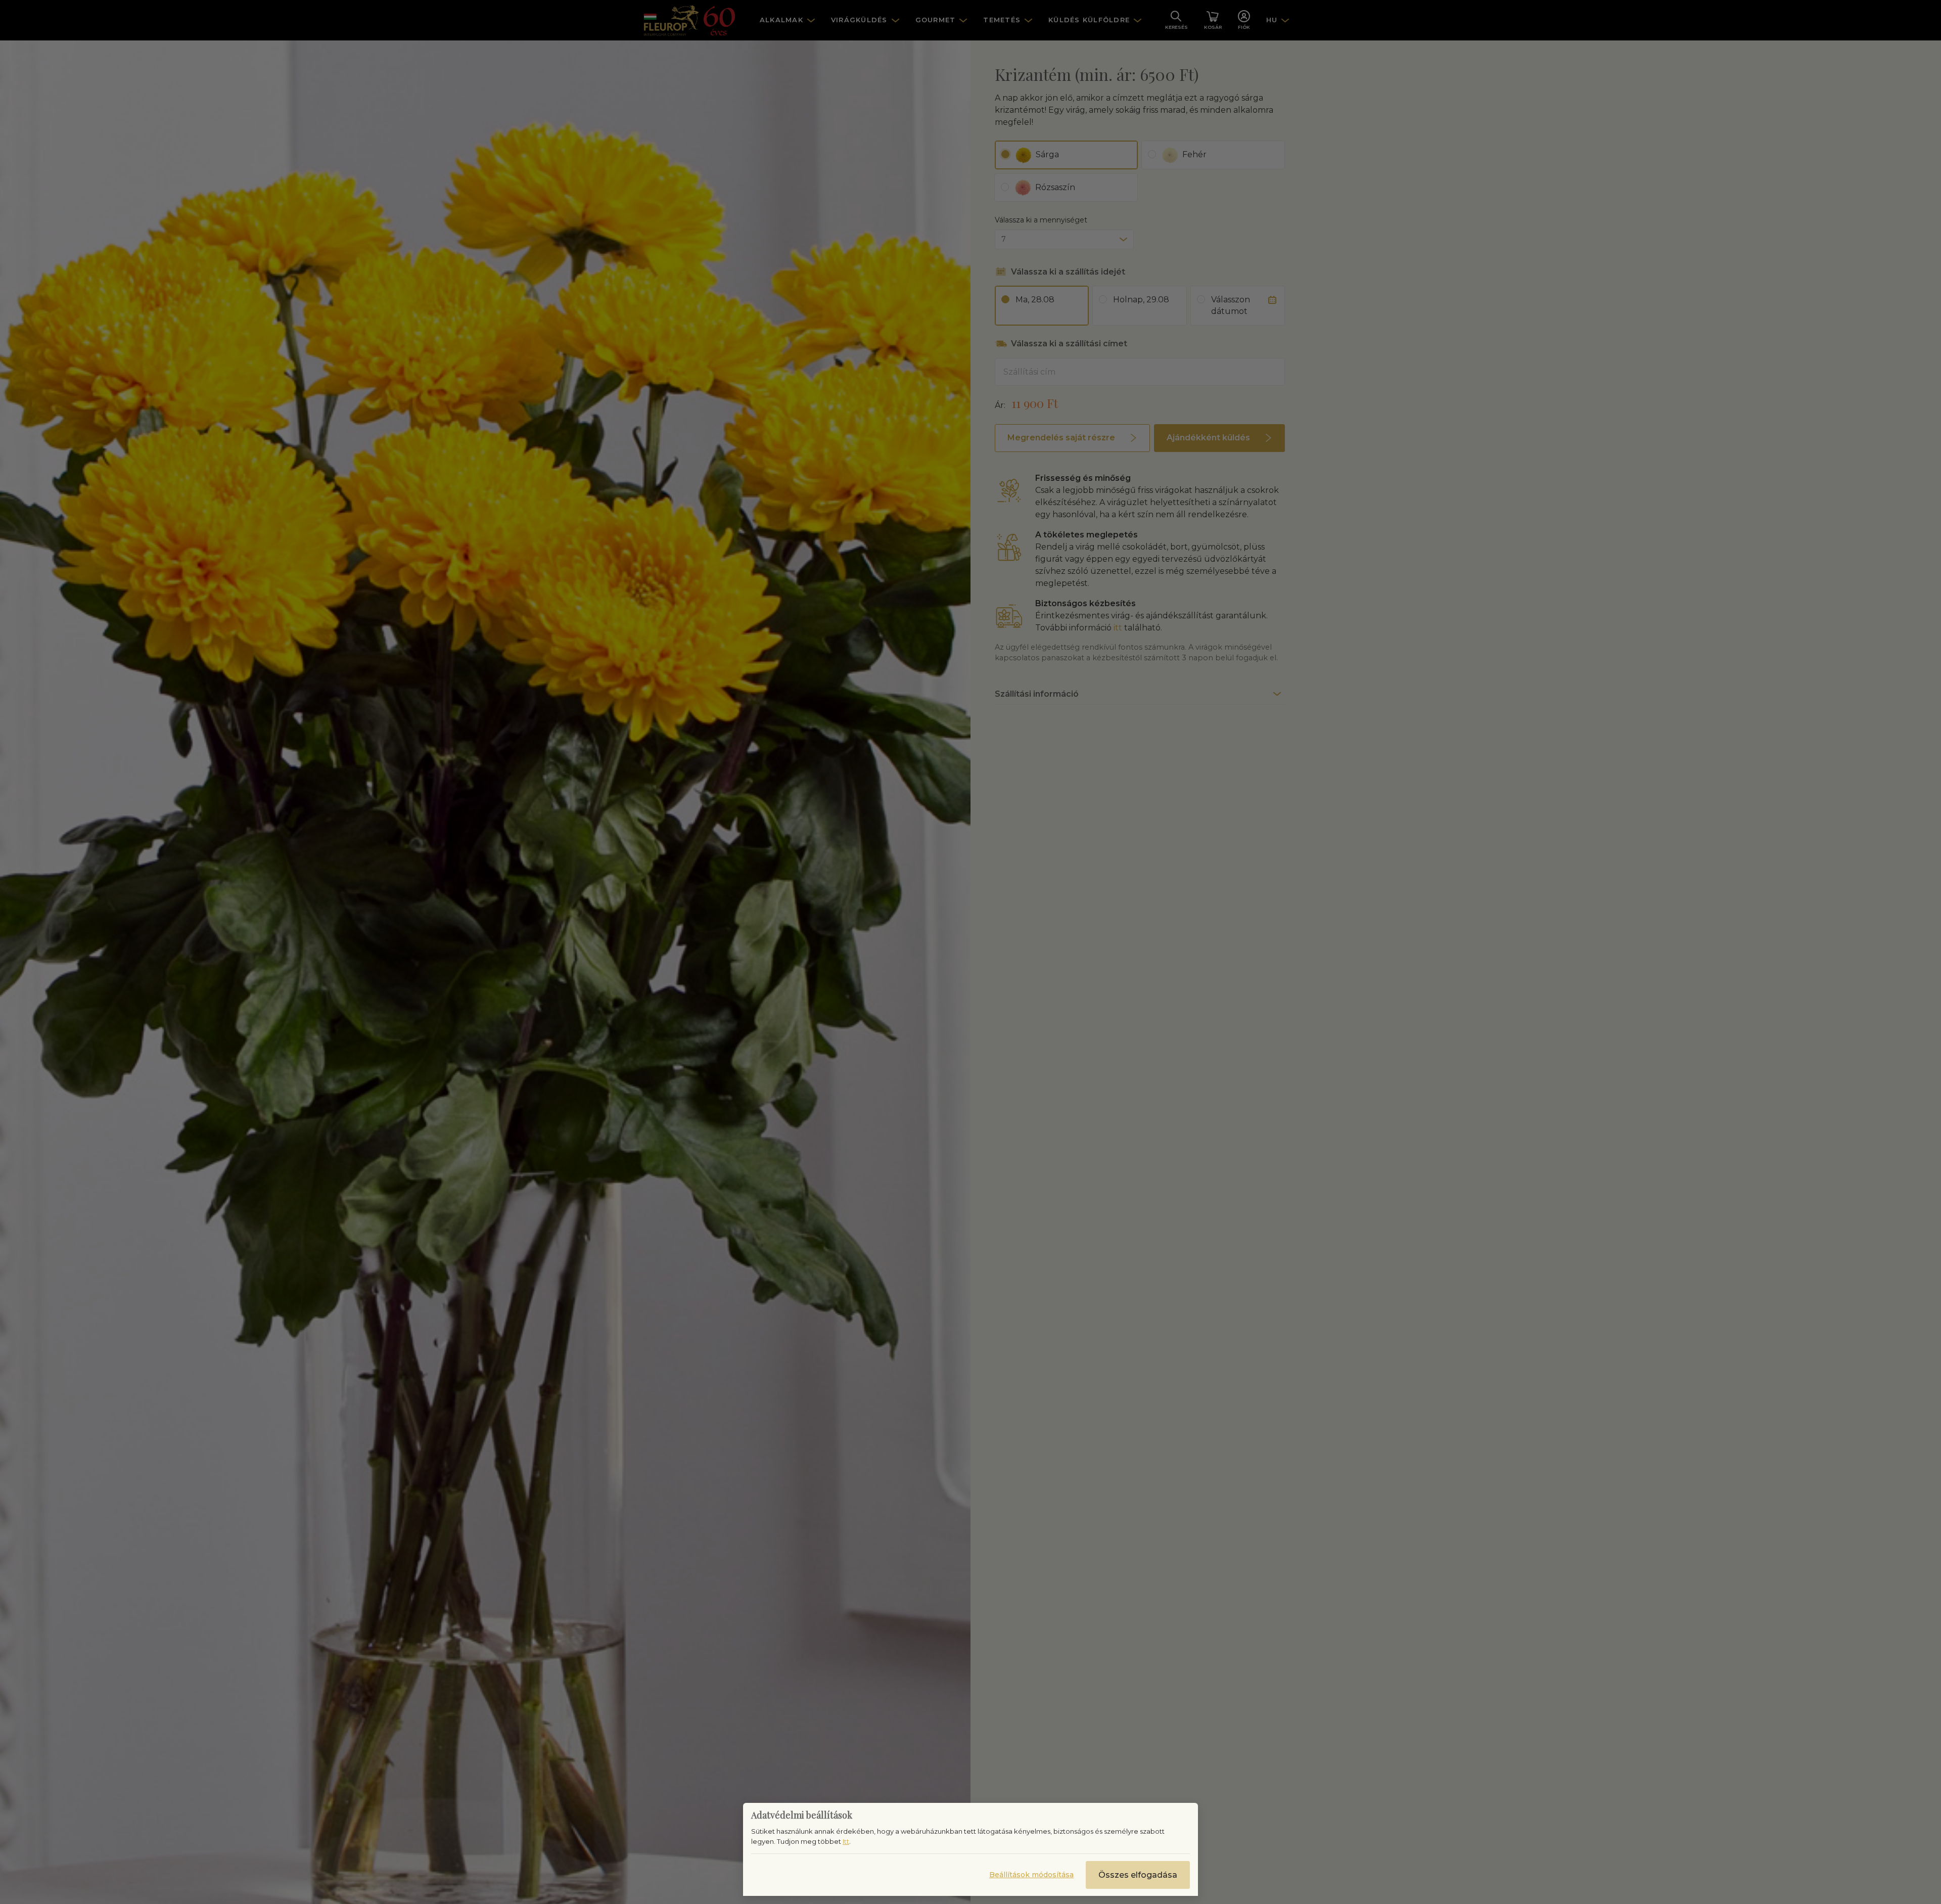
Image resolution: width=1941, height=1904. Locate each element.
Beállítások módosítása (1031, 1875)
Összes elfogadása (1138, 1875)
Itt (846, 1841)
